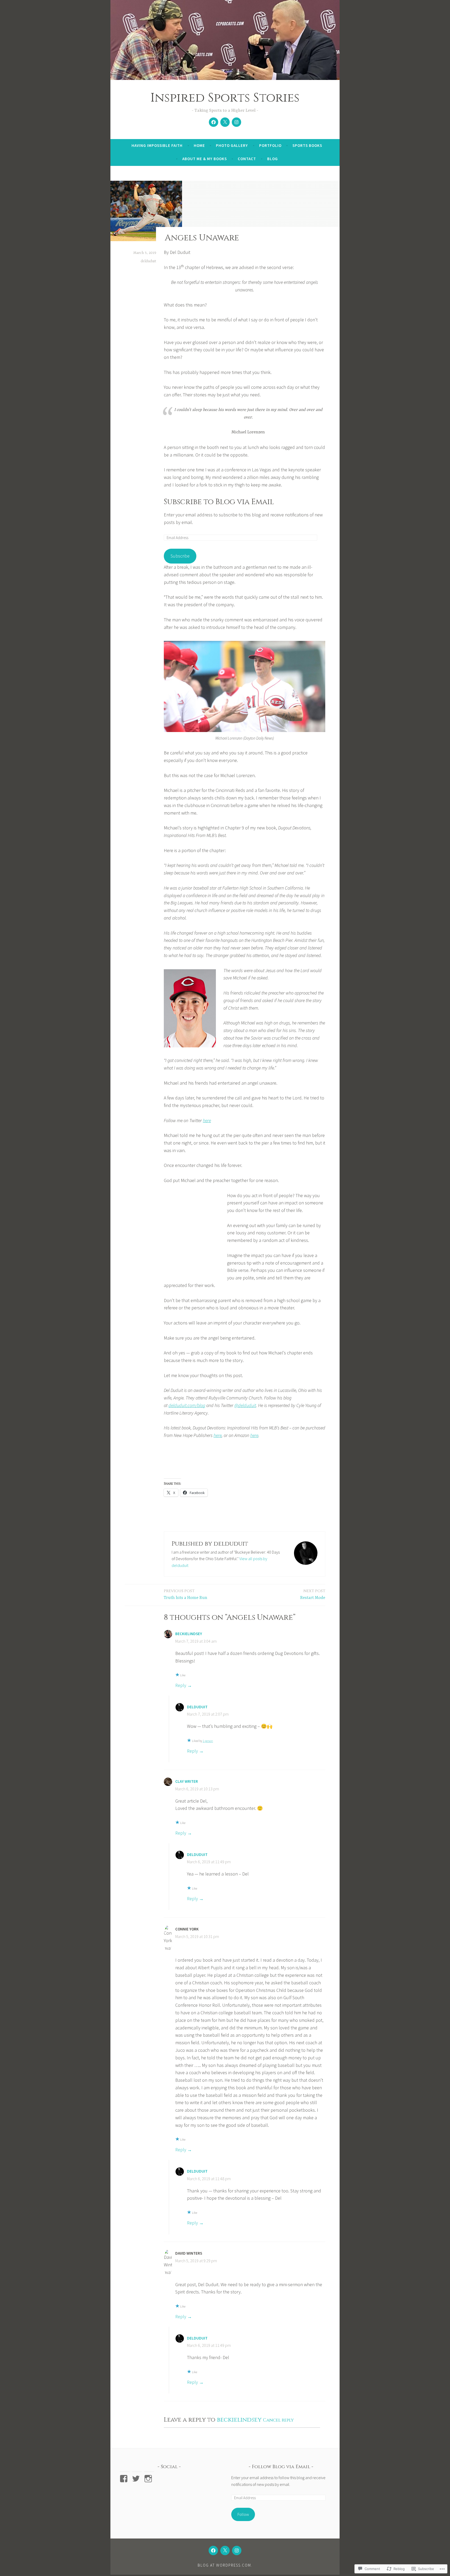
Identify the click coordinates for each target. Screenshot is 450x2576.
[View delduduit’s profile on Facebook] (125, 2479)
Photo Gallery (232, 145)
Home (199, 145)
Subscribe (180, 556)
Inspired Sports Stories (225, 98)
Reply (181, 1685)
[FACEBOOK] (213, 2550)
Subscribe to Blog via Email (219, 502)
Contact (247, 159)
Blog (273, 159)
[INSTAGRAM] (237, 2550)
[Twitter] (225, 122)
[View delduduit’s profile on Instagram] (149, 2479)
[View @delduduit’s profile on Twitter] (137, 2479)
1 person (208, 1741)
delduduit (148, 261)
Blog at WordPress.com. (225, 2565)
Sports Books (307, 145)
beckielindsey (189, 1634)
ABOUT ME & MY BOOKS (205, 159)
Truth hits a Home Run (186, 1594)
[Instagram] (236, 122)
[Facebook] (214, 122)
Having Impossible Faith (157, 145)
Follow (243, 2514)
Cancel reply (278, 2420)
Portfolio (270, 145)
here (207, 1120)
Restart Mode (313, 1594)
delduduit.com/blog (187, 1405)
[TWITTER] (225, 2550)
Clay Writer (187, 1781)
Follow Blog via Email (281, 2467)
